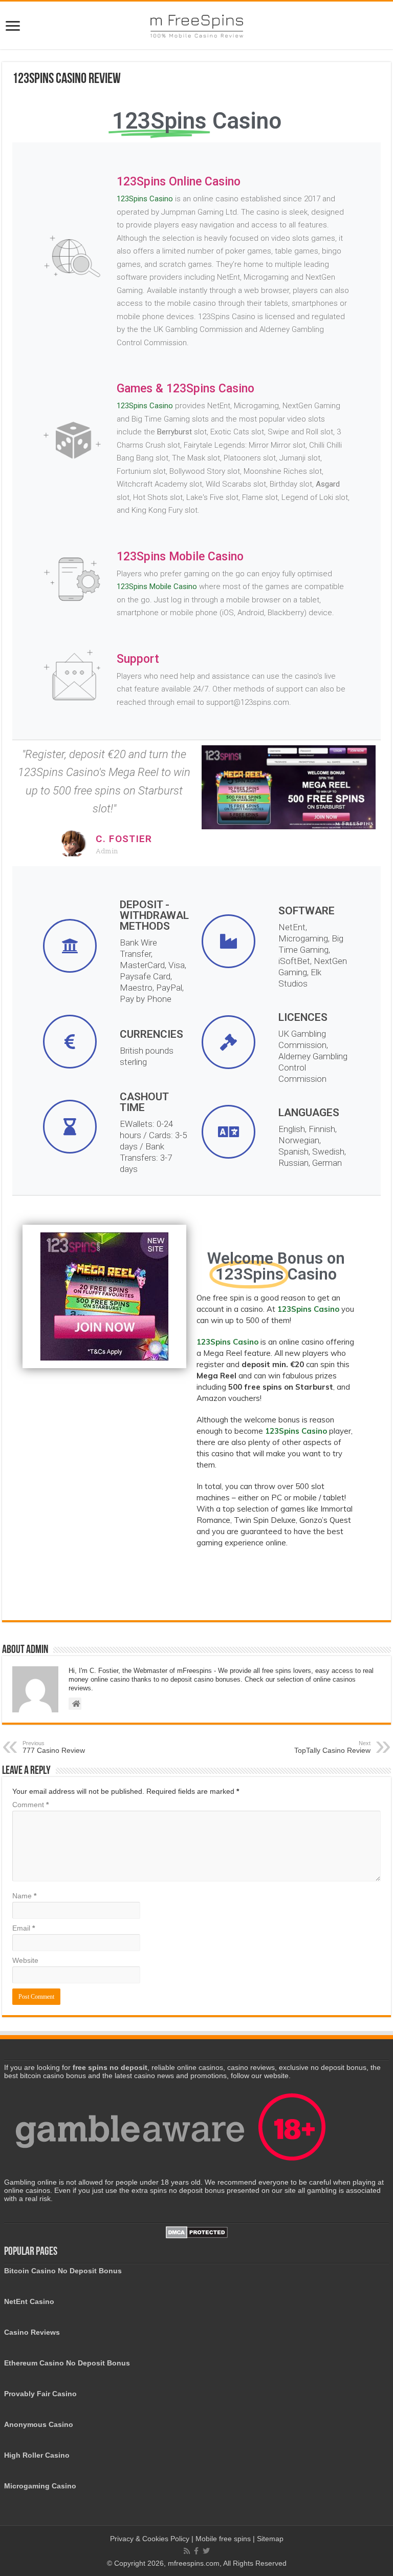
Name (24, 1896)
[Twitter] (206, 2551)
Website (25, 1960)
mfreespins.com (194, 2563)
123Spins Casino (145, 199)
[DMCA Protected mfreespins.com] (197, 2232)
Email (24, 1928)
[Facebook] (196, 2551)
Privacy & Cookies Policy (151, 2539)
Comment (30, 1805)
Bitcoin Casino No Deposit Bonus (63, 2271)
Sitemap (270, 2539)
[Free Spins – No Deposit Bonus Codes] (196, 24)
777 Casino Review (54, 1747)
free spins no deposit (110, 2067)
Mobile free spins (223, 2539)
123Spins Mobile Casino (157, 587)
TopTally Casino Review (332, 1747)
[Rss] (187, 2551)
